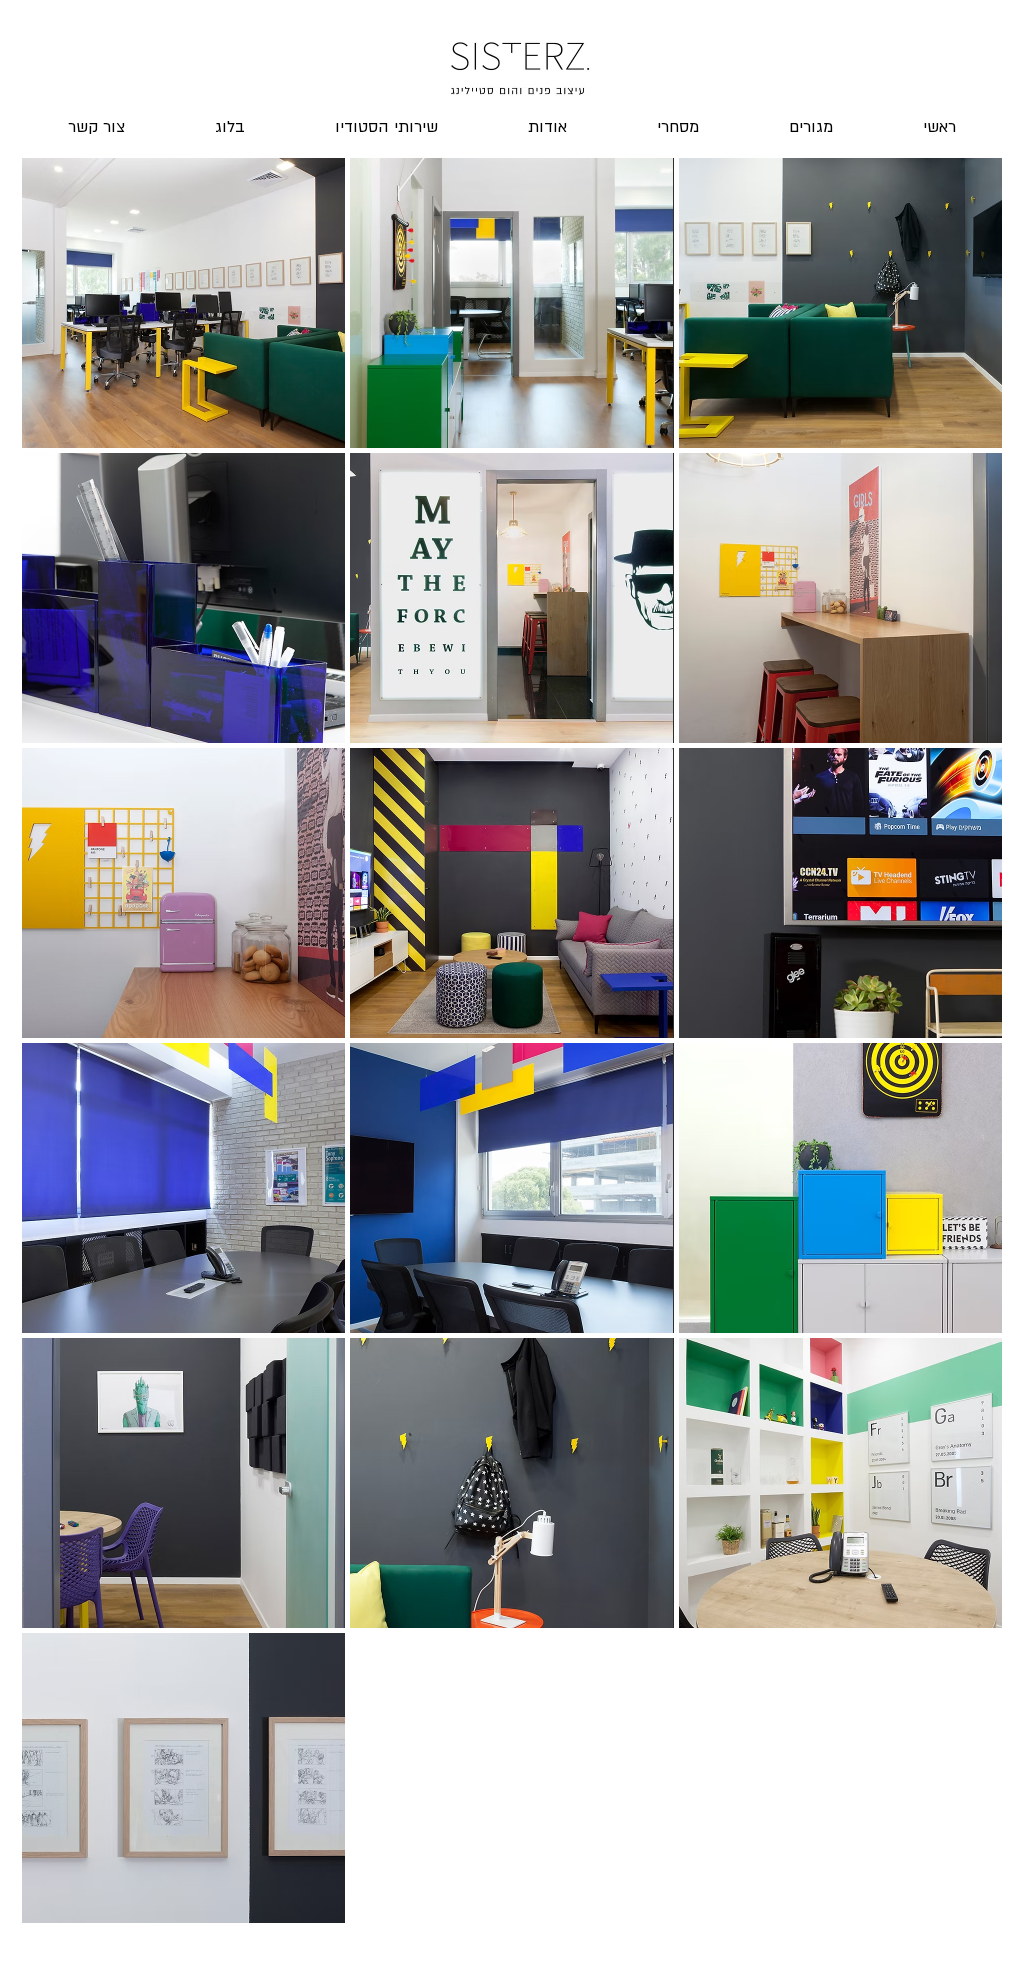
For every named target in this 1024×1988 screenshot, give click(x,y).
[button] (183, 303)
